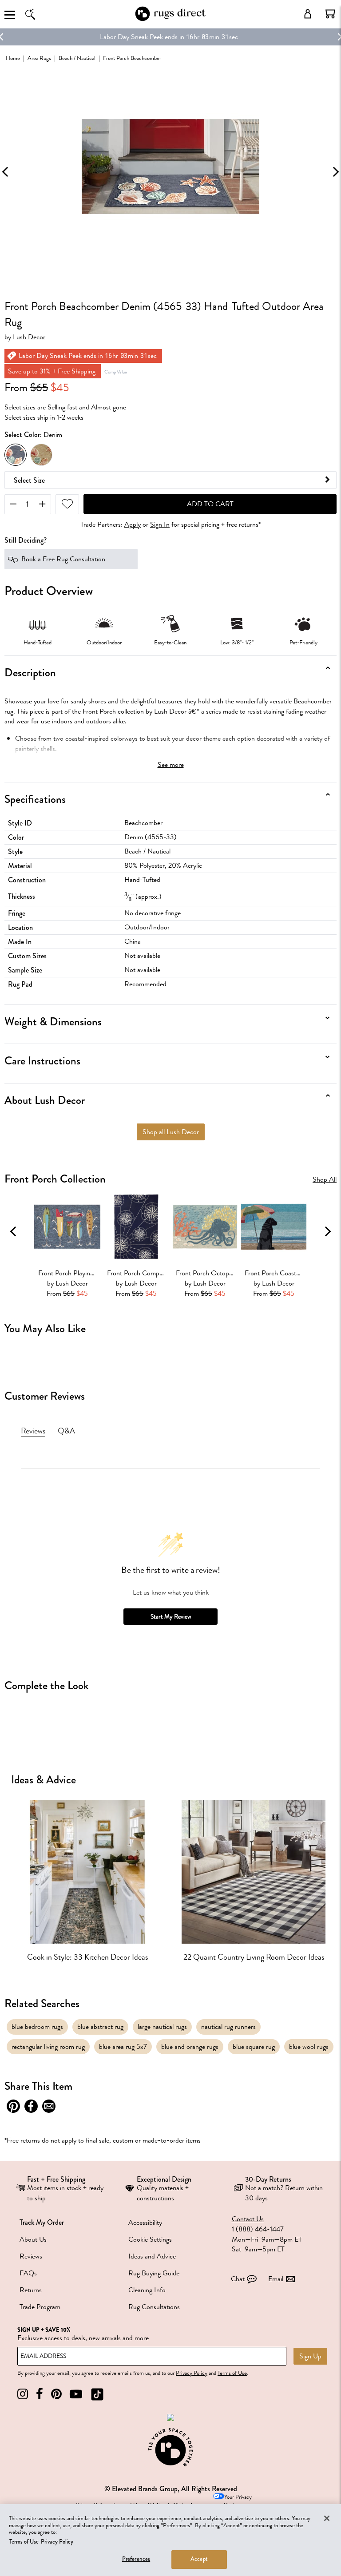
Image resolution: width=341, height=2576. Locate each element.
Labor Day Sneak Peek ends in (142, 37)
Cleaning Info (147, 2290)
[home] (170, 19)
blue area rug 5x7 (123, 2047)
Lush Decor (29, 337)
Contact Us (248, 2219)
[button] (330, 14)
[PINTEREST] (56, 2394)
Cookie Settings (150, 2239)
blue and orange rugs (190, 2047)
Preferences (136, 2559)
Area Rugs (39, 58)
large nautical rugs (162, 2027)
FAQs (28, 2273)
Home (13, 58)
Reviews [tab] (33, 1431)
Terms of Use (232, 2373)
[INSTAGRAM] (23, 2394)
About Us (33, 2239)
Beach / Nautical (77, 58)
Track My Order (42, 2222)
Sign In (160, 525)
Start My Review (171, 1617)
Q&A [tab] (66, 1431)
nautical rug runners (228, 2027)
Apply (133, 525)
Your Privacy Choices (238, 2501)
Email (276, 2279)
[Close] (327, 2518)
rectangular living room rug (48, 2047)
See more (171, 765)
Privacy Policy (192, 2373)
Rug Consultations (154, 2307)
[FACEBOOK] (40, 2394)
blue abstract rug (100, 2027)
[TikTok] (97, 2394)
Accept (199, 2559)
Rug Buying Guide (154, 2273)
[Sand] (41, 455)
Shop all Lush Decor (171, 1132)
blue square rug (254, 2047)
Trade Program (40, 2307)
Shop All (325, 1180)
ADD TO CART (210, 504)
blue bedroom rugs (37, 2027)
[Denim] (16, 455)
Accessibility (145, 2223)
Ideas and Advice (152, 2256)
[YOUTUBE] (76, 2394)
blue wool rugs (309, 2047)
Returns (31, 2290)
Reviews (31, 2256)
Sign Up (310, 2356)
